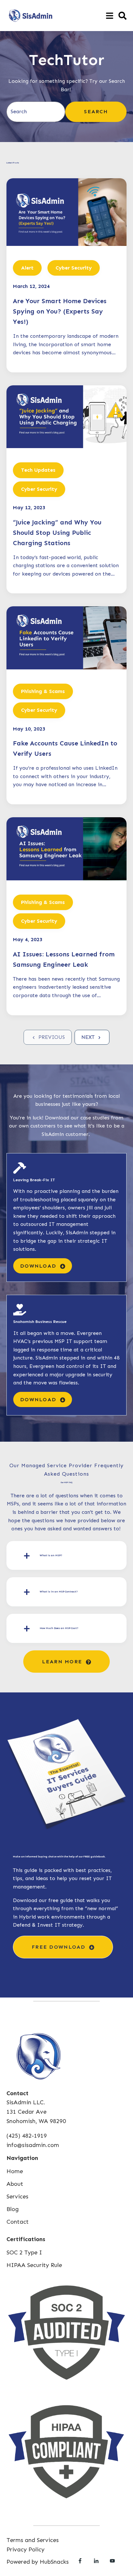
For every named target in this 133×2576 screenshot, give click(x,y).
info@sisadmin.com (33, 2145)
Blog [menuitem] (13, 2209)
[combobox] (36, 112)
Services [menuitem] (17, 2196)
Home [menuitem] (15, 2171)
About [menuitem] (15, 2184)
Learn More (63, 1662)
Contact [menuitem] (18, 2222)
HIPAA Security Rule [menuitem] (34, 2265)
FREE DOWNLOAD (60, 1947)
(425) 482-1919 (27, 2136)
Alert (27, 268)
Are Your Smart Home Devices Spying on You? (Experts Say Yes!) (60, 311)
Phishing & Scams (43, 691)
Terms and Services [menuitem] (33, 2540)
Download (39, 1266)
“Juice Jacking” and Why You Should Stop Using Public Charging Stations (57, 533)
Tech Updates (38, 470)
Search (96, 111)
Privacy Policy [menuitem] (26, 2549)
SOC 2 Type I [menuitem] (24, 2252)
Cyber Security (74, 268)
